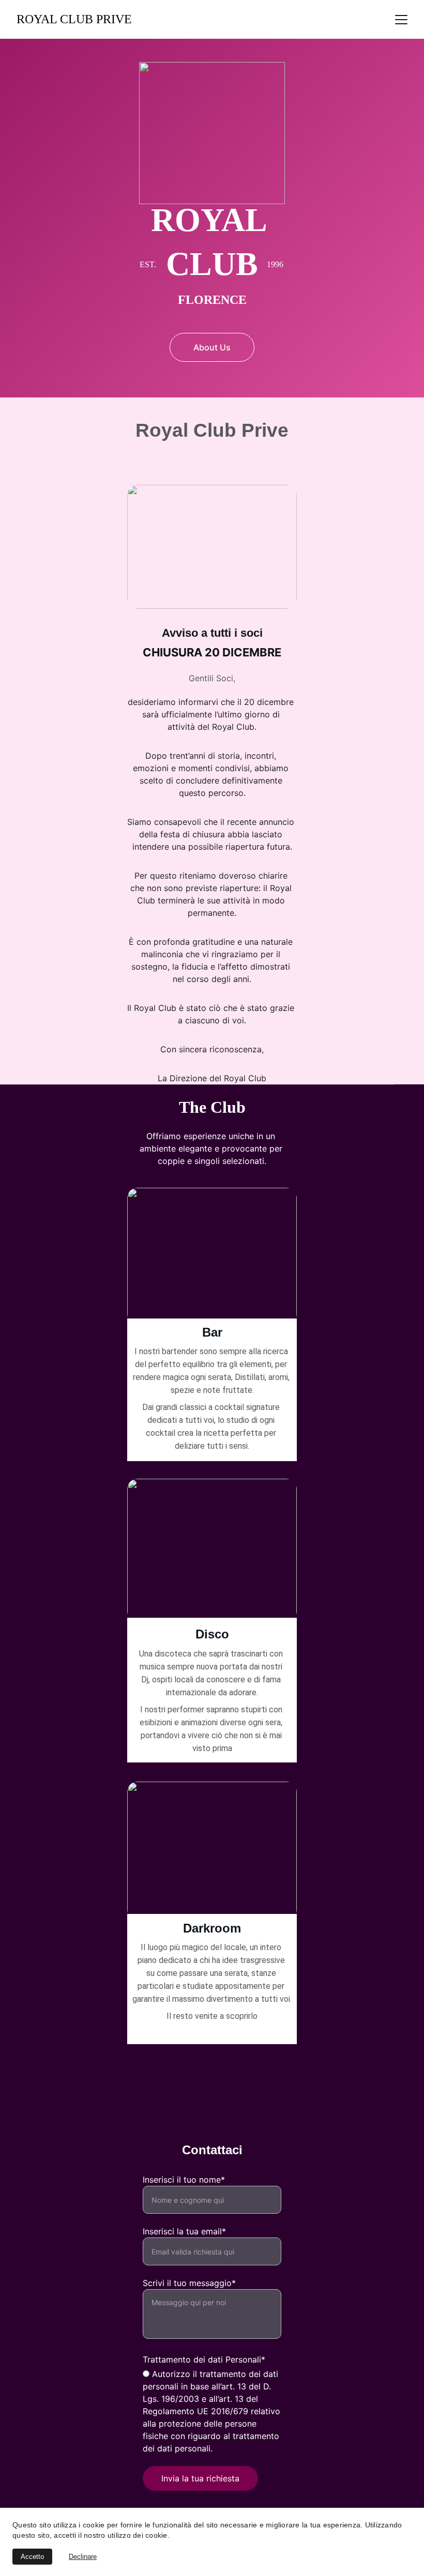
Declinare (83, 2557)
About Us (212, 347)
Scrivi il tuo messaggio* (189, 2283)
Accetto (32, 2557)
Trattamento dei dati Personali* (204, 2359)
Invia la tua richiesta (200, 2478)
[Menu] (401, 20)
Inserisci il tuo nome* (184, 2180)
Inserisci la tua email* (184, 2231)
